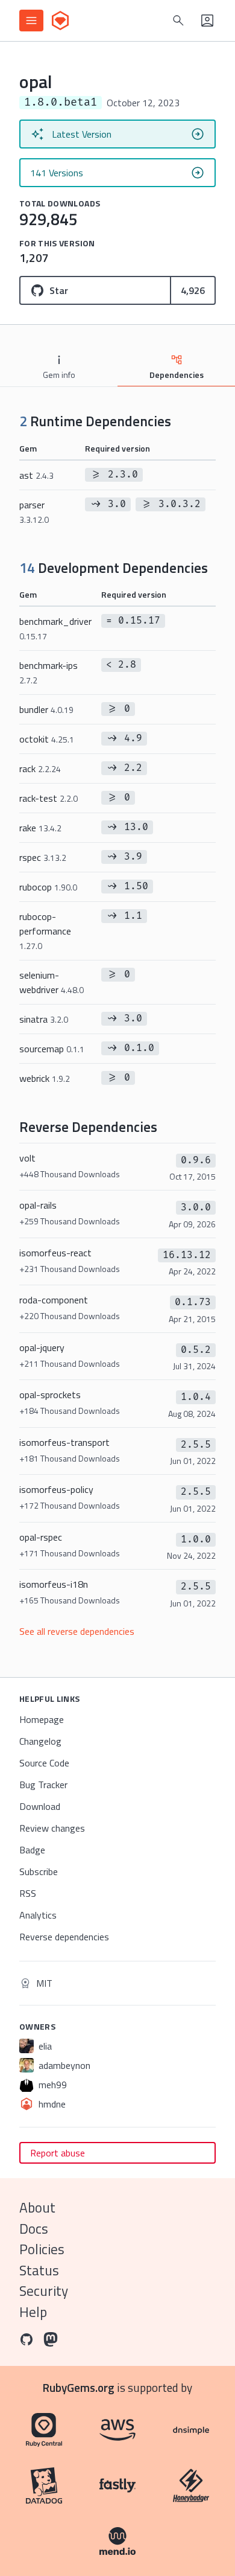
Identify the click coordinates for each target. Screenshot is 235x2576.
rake (40, 828)
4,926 (193, 290)
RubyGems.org (79, 2387)
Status (39, 2270)
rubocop (48, 887)
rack (40, 769)
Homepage (42, 1719)
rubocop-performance (45, 931)
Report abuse (58, 2153)
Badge (32, 1850)
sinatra (44, 1019)
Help (33, 2312)
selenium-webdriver (52, 982)
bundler (46, 709)
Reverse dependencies (64, 1937)
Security (44, 2291)
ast (36, 475)
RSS (28, 1893)
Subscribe (39, 1871)
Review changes (52, 1828)
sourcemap (52, 1049)
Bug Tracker (43, 1785)
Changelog (40, 1741)
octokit (47, 739)
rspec (43, 857)
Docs (34, 2229)
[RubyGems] (60, 21)
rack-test (49, 798)
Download (40, 1806)
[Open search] (178, 21)
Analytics (38, 1915)
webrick (45, 1078)
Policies (42, 2249)
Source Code (44, 1763)
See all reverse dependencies (77, 1631)
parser (34, 512)
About (37, 2207)
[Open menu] (31, 21)
